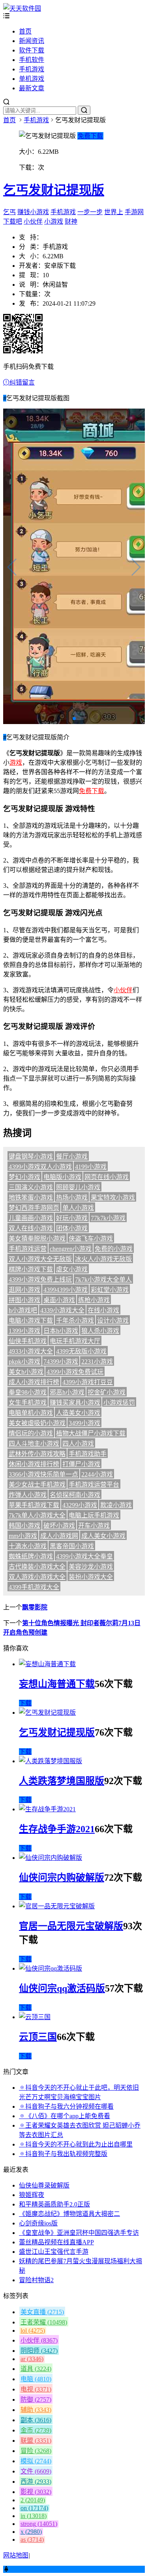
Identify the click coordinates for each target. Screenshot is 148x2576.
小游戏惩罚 (119, 1403)
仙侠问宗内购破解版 (62, 1878)
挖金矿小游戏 (107, 1392)
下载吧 (13, 221)
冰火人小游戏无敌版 (103, 1259)
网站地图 (16, 2555)
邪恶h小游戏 (67, 1392)
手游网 (134, 212)
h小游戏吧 (23, 1310)
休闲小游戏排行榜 (34, 1464)
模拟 (36, 2461)
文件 (36, 2471)
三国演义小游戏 (31, 1187)
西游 (36, 2482)
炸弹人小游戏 (28, 1495)
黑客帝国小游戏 (72, 1546)
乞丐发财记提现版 (54, 190)
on (34, 2508)
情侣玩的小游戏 (31, 1433)
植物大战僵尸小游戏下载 (91, 1433)
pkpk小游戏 (24, 1362)
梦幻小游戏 (24, 1177)
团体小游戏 (72, 1228)
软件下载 (32, 50)
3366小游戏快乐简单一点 (43, 1474)
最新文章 (32, 88)
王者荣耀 (44, 2322)
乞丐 (9, 212)
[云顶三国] (35, 2017)
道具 (36, 2369)
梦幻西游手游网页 (34, 1208)
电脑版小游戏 (62, 1177)
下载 (25, 1703)
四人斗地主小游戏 (34, 1444)
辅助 (36, 2410)
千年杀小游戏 (75, 1321)
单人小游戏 (78, 1208)
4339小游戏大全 (62, 1310)
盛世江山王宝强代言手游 (54, 2252)
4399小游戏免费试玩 (75, 1372)
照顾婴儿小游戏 (78, 1187)
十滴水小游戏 (28, 1546)
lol (33, 2331)
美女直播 (42, 2312)
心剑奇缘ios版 (38, 2223)
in (34, 2516)
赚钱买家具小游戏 (75, 1403)
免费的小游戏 (114, 1249)
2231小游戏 (97, 1362)
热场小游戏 (72, 1197)
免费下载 (90, 136)
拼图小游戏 (24, 1300)
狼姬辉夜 (32, 2195)
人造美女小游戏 (78, 1413)
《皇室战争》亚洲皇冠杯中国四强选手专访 (79, 2233)
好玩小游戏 (72, 1218)
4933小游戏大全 (31, 1351)
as (32, 2540)
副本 (36, 2420)
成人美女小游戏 (103, 1536)
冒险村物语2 (36, 2280)
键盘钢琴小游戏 (31, 1156)
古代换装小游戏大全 (37, 1567)
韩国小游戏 (24, 1526)
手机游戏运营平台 (94, 1485)
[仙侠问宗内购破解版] (51, 1858)
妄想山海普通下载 (57, 1684)
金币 (36, 2430)
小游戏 (54, 221)
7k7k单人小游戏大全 (37, 1515)
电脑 (36, 2379)
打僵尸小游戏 (81, 1464)
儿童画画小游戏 (31, 1218)
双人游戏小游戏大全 (37, 1577)
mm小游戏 (23, 1536)
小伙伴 (33, 221)
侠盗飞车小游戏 (91, 1239)
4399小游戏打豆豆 (88, 1382)
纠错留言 (22, 382)
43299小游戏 (80, 1505)
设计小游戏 (113, 1321)
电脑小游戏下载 (31, 1321)
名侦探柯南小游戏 (75, 1495)
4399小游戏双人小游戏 (40, 1167)
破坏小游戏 (59, 1526)
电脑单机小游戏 (31, 1413)
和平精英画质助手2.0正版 (54, 2204)
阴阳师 (39, 2351)
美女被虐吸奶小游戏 (37, 1423)
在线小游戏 (103, 1310)
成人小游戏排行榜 (34, 1382)
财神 (71, 221)
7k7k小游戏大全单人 (103, 1280)
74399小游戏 (61, 1362)
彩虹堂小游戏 (110, 1290)
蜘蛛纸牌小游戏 (31, 1556)
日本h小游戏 (61, 1331)
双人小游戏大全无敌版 (40, 1259)
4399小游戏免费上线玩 (40, 1280)
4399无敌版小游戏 (81, 1351)
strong (39, 2524)
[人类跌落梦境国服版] (51, 1761)
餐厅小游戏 (72, 1156)
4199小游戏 (91, 1167)
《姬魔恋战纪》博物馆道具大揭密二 (69, 2214)
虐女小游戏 (72, 1269)
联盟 (36, 2441)
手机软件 (32, 60)
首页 (25, 31)
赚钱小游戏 (33, 212)
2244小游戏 (97, 1474)
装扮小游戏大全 (91, 1577)
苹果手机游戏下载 (34, 1505)
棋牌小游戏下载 (31, 1269)
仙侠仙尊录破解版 (44, 2185)
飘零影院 (35, 1607)
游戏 (16, 763)
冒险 (36, 2451)
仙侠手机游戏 (28, 1341)
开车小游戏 (94, 1526)
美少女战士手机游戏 (37, 1485)
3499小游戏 (84, 1423)
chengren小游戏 (71, 1249)
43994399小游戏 (66, 1290)
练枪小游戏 (94, 1300)
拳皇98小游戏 (28, 1392)
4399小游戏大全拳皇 (84, 1556)
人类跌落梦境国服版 (62, 1781)
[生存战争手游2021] (47, 1809)
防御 (36, 2400)
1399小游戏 (24, 1331)
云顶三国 (38, 2037)
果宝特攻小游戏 (113, 1197)
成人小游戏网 (59, 1536)
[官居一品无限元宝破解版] (57, 1906)
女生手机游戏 (28, 1403)
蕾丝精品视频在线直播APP (56, 2242)
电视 (36, 2389)
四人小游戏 (78, 1444)
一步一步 (90, 212)
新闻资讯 (32, 41)
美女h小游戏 (26, 1372)
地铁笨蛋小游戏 (31, 1197)
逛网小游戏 (24, 1290)
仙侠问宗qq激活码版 (62, 1988)
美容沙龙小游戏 (91, 1567)
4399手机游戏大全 (34, 1587)
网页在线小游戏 (107, 1177)
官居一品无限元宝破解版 (71, 1926)
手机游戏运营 (28, 1249)
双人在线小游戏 (31, 1228)
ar (32, 2359)
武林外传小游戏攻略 (37, 1454)
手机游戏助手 (88, 1454)
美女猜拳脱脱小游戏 (37, 1239)
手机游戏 (32, 69)
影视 (36, 2492)
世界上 (114, 212)
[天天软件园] (22, 8)
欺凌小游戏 (116, 1505)
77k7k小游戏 (108, 1218)
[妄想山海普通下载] (47, 1664)
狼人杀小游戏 (100, 1331)
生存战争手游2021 (57, 1829)
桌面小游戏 (59, 1300)
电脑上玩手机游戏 (94, 1515)
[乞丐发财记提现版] (47, 1713)
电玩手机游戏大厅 (75, 1341)
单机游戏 (32, 79)
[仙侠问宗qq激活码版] (51, 1968)
